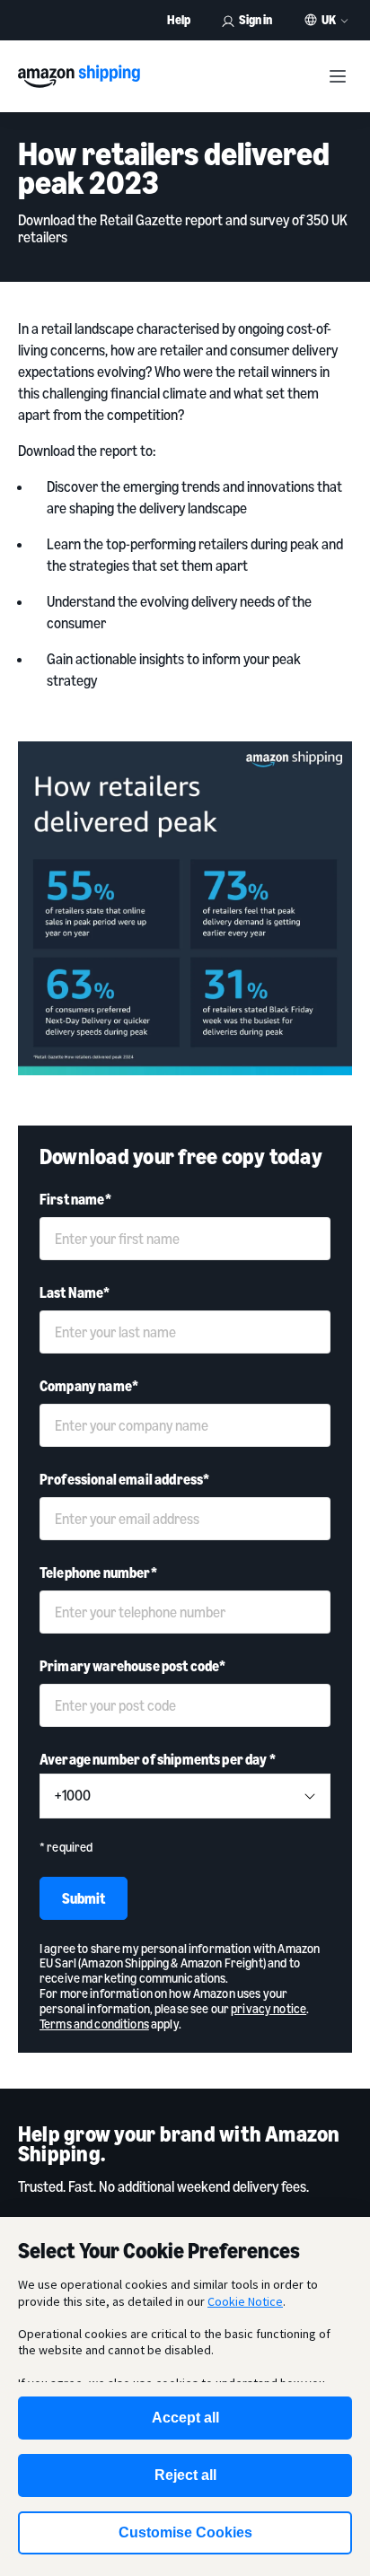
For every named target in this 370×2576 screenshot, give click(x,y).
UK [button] (329, 20)
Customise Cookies (185, 2532)
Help (179, 19)
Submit (84, 1898)
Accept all (185, 2418)
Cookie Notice (245, 2301)
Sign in (255, 19)
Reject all (185, 2475)
